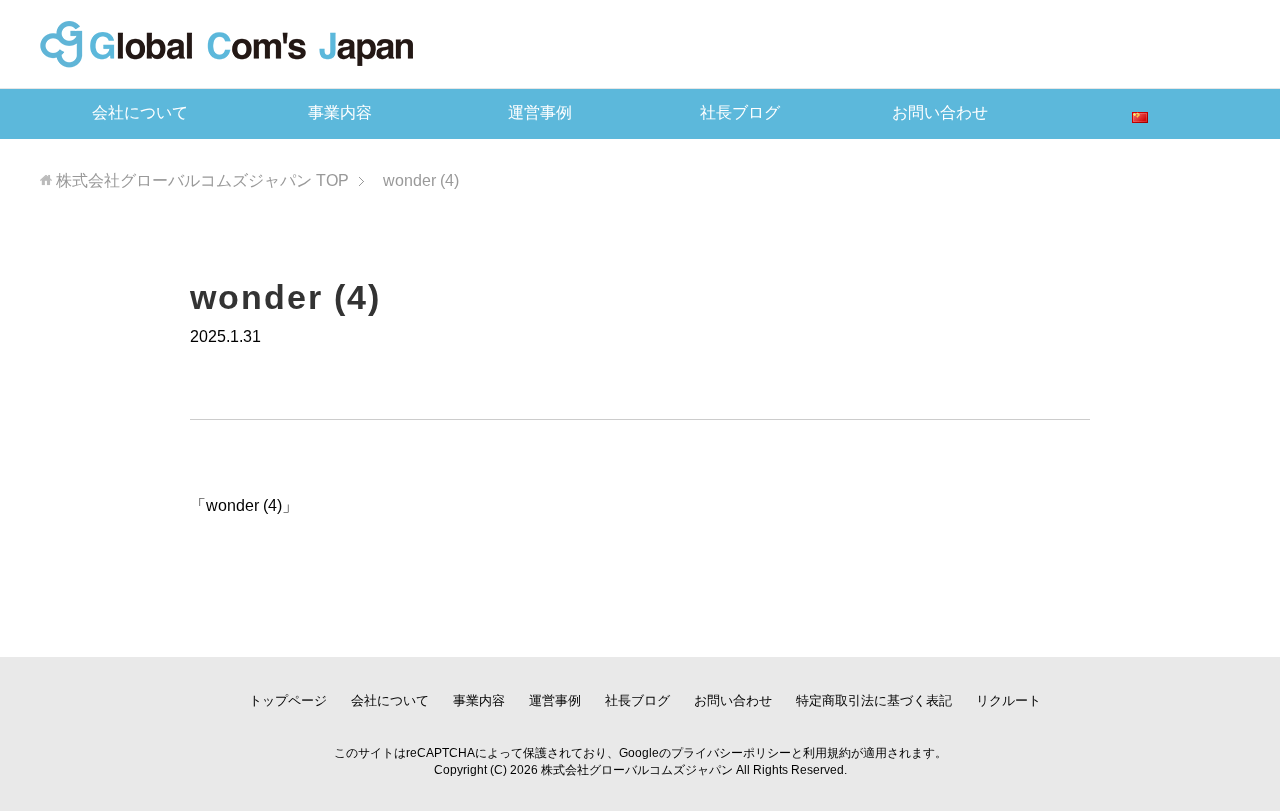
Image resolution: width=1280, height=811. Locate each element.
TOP (202, 180)
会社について (140, 112)
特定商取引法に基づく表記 (874, 700)
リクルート (1008, 700)
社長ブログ (740, 112)
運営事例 (540, 112)
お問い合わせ (940, 112)
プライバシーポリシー (731, 753)
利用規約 (827, 753)
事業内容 (340, 112)
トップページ (288, 700)
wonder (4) (244, 505)
